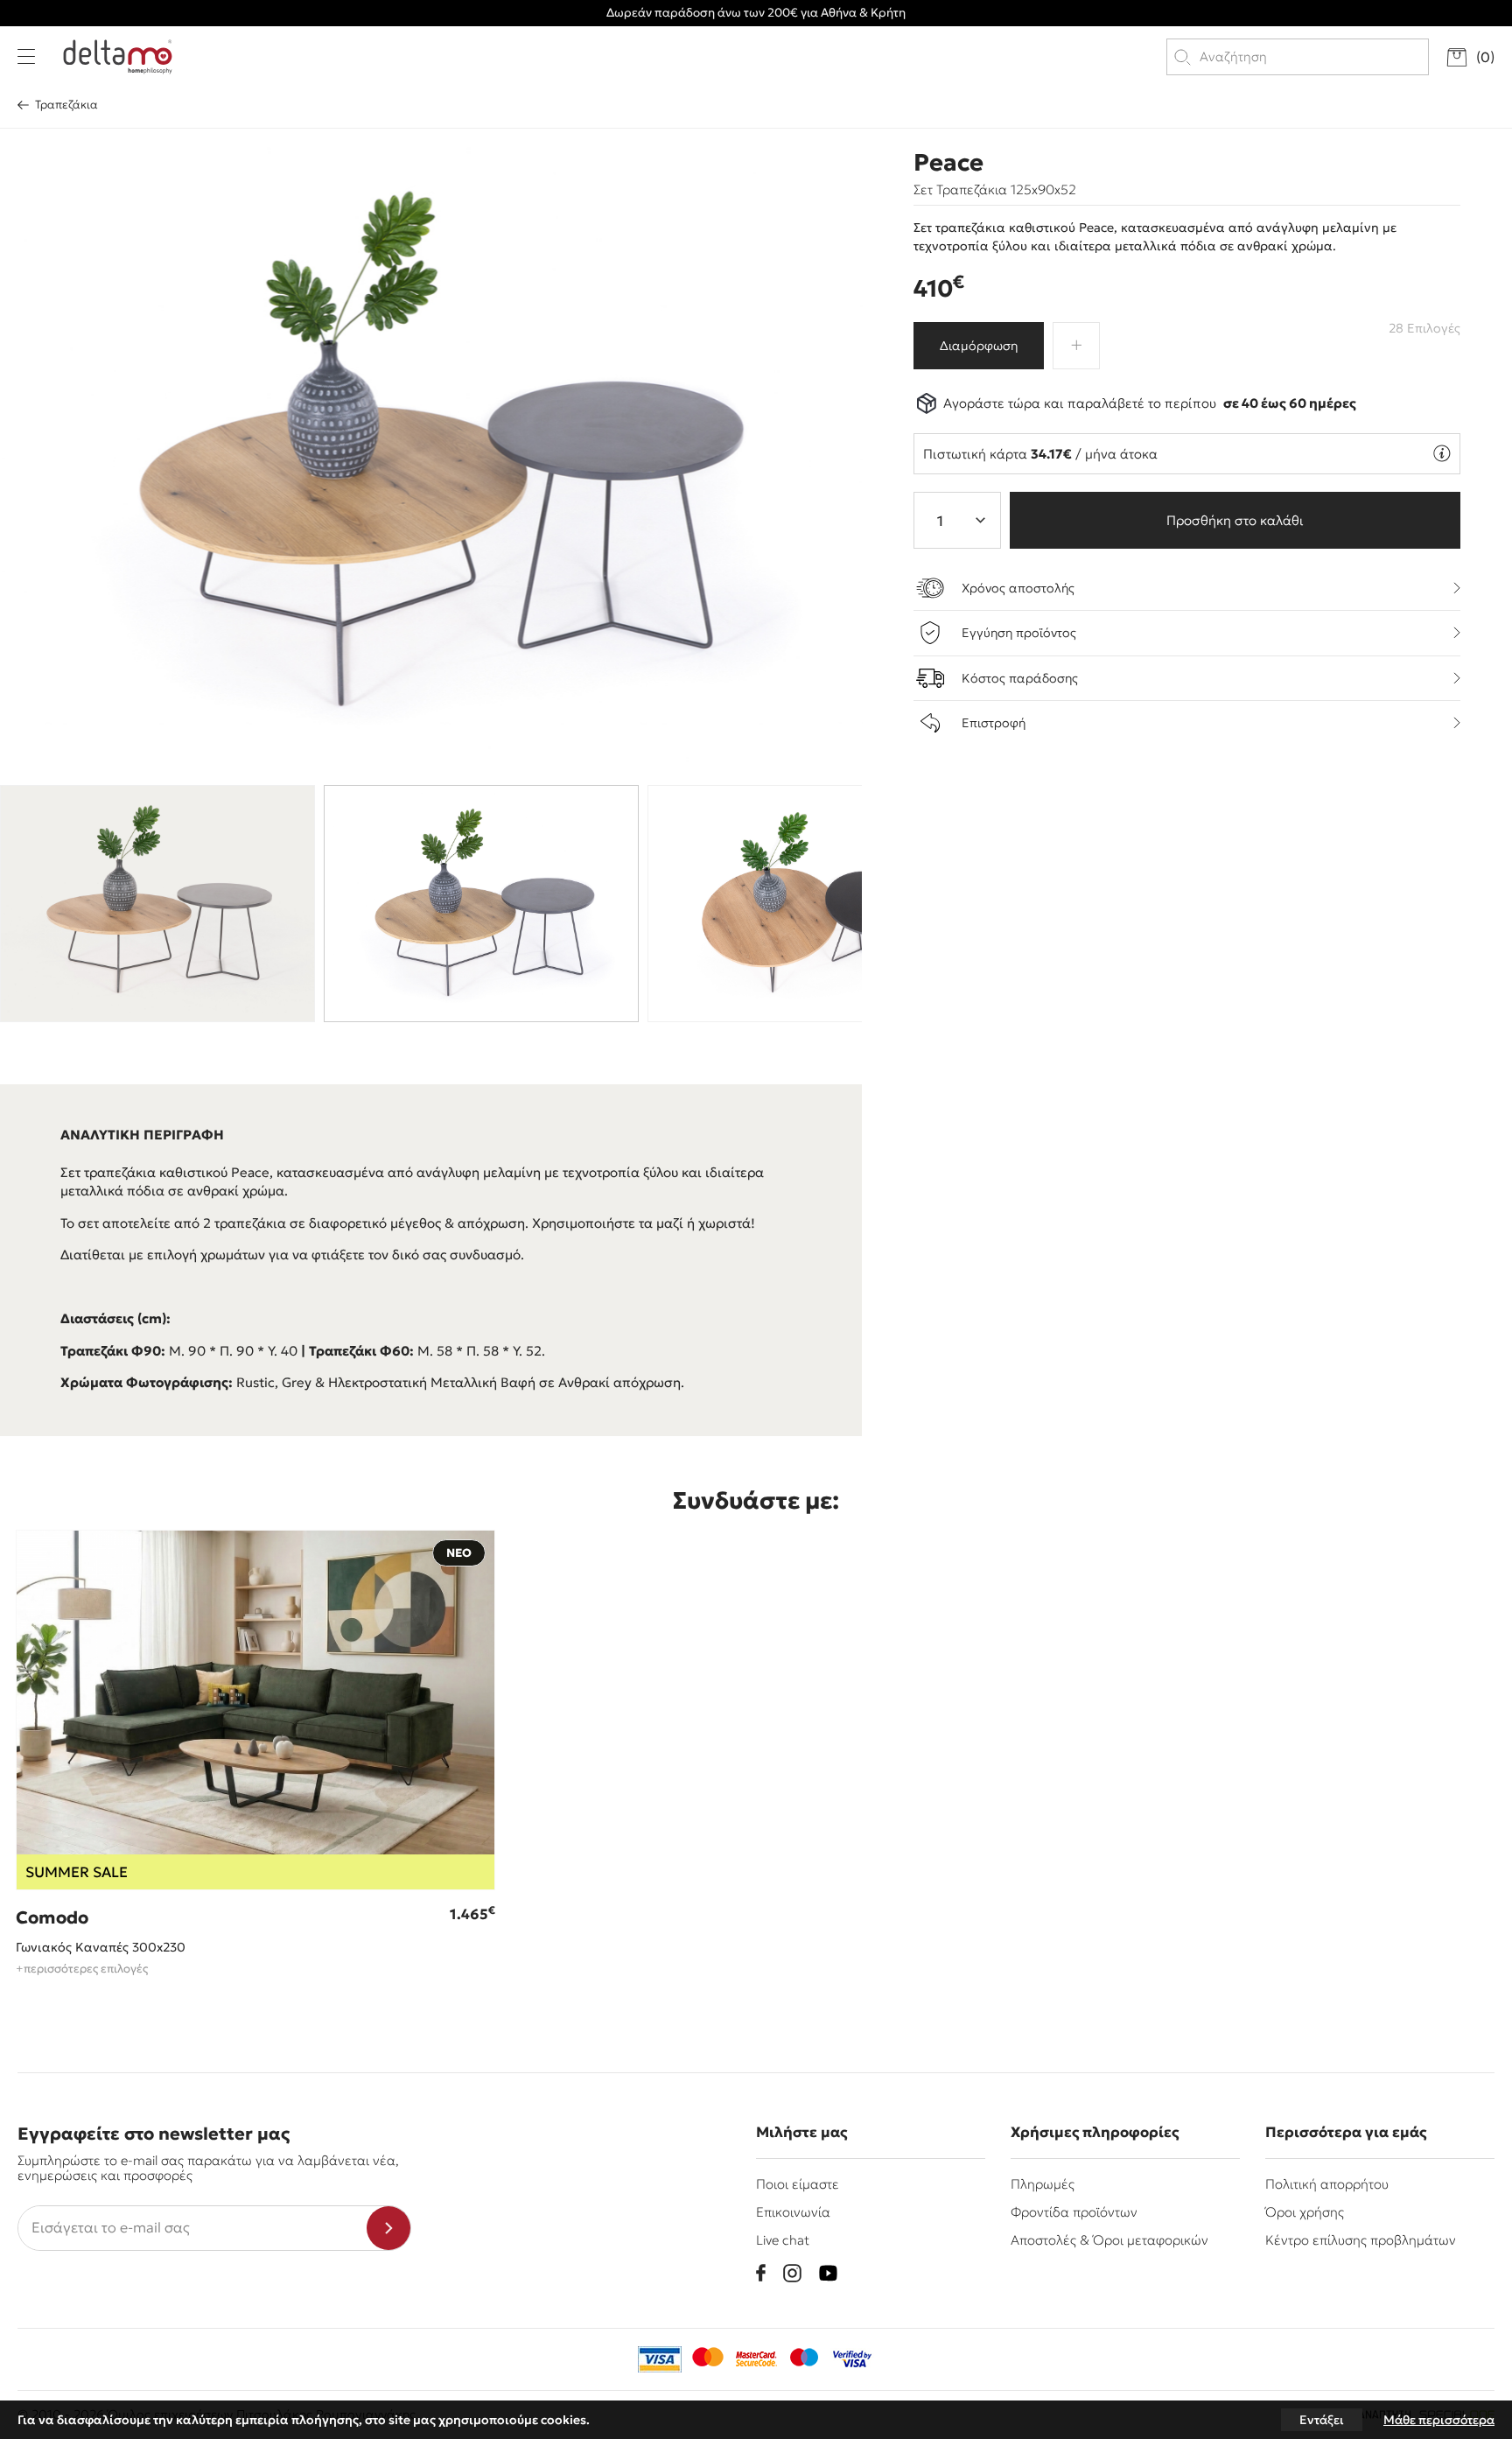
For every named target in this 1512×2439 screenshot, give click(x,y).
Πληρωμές (1043, 2184)
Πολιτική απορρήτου (1327, 2184)
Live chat (783, 2240)
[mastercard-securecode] (756, 2359)
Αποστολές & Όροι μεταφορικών (1109, 2240)
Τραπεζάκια (66, 105)
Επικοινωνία (793, 2212)
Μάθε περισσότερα (1439, 2420)
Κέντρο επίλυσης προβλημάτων (1361, 2240)
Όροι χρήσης (1305, 2212)
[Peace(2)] (432, 452)
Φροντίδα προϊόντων (1074, 2212)
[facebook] (761, 2273)
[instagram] (792, 2273)
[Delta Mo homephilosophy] (118, 57)
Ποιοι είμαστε (798, 2184)
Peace (948, 162)
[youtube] (828, 2273)
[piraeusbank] (852, 2359)
